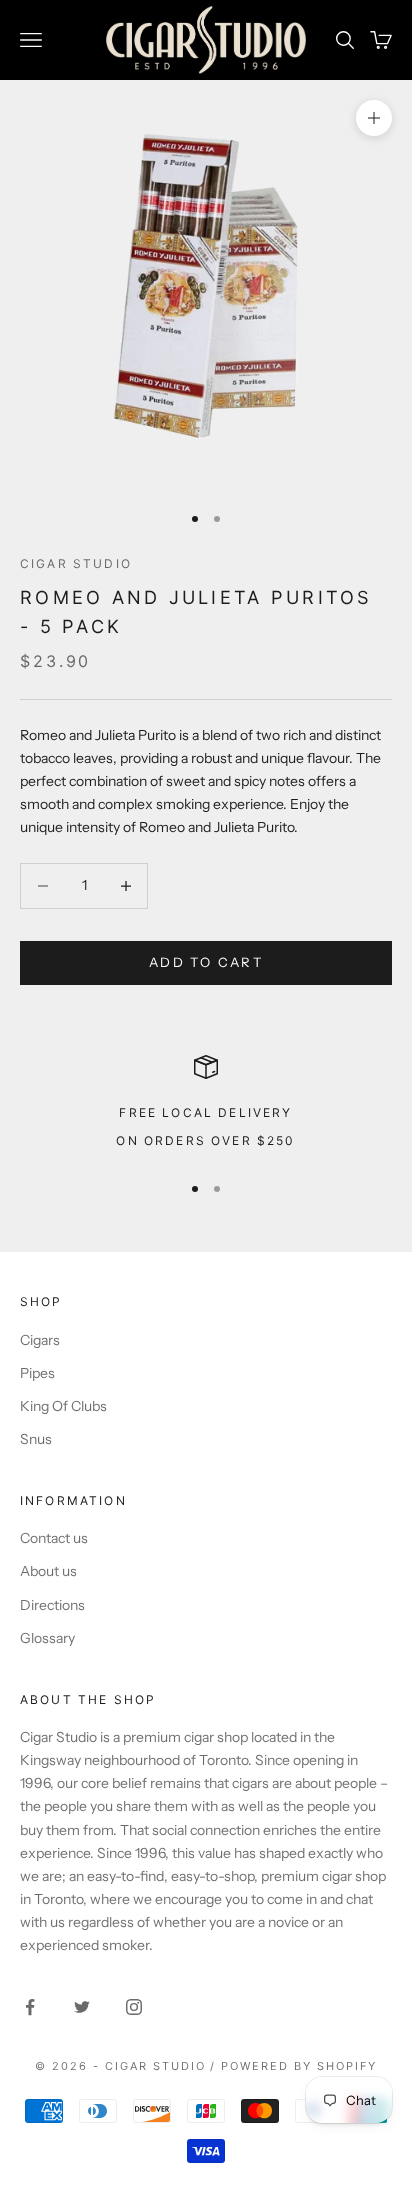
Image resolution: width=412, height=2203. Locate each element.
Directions (52, 1605)
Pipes (37, 1373)
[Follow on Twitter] (82, 2007)
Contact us (54, 1538)
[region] (206, 1104)
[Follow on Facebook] (30, 2007)
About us (48, 1571)
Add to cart (206, 962)
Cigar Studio (76, 563)
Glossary (47, 1638)
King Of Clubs (63, 1406)
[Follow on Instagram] (134, 2007)
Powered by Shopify (299, 2066)
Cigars (40, 1340)
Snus (36, 1439)
